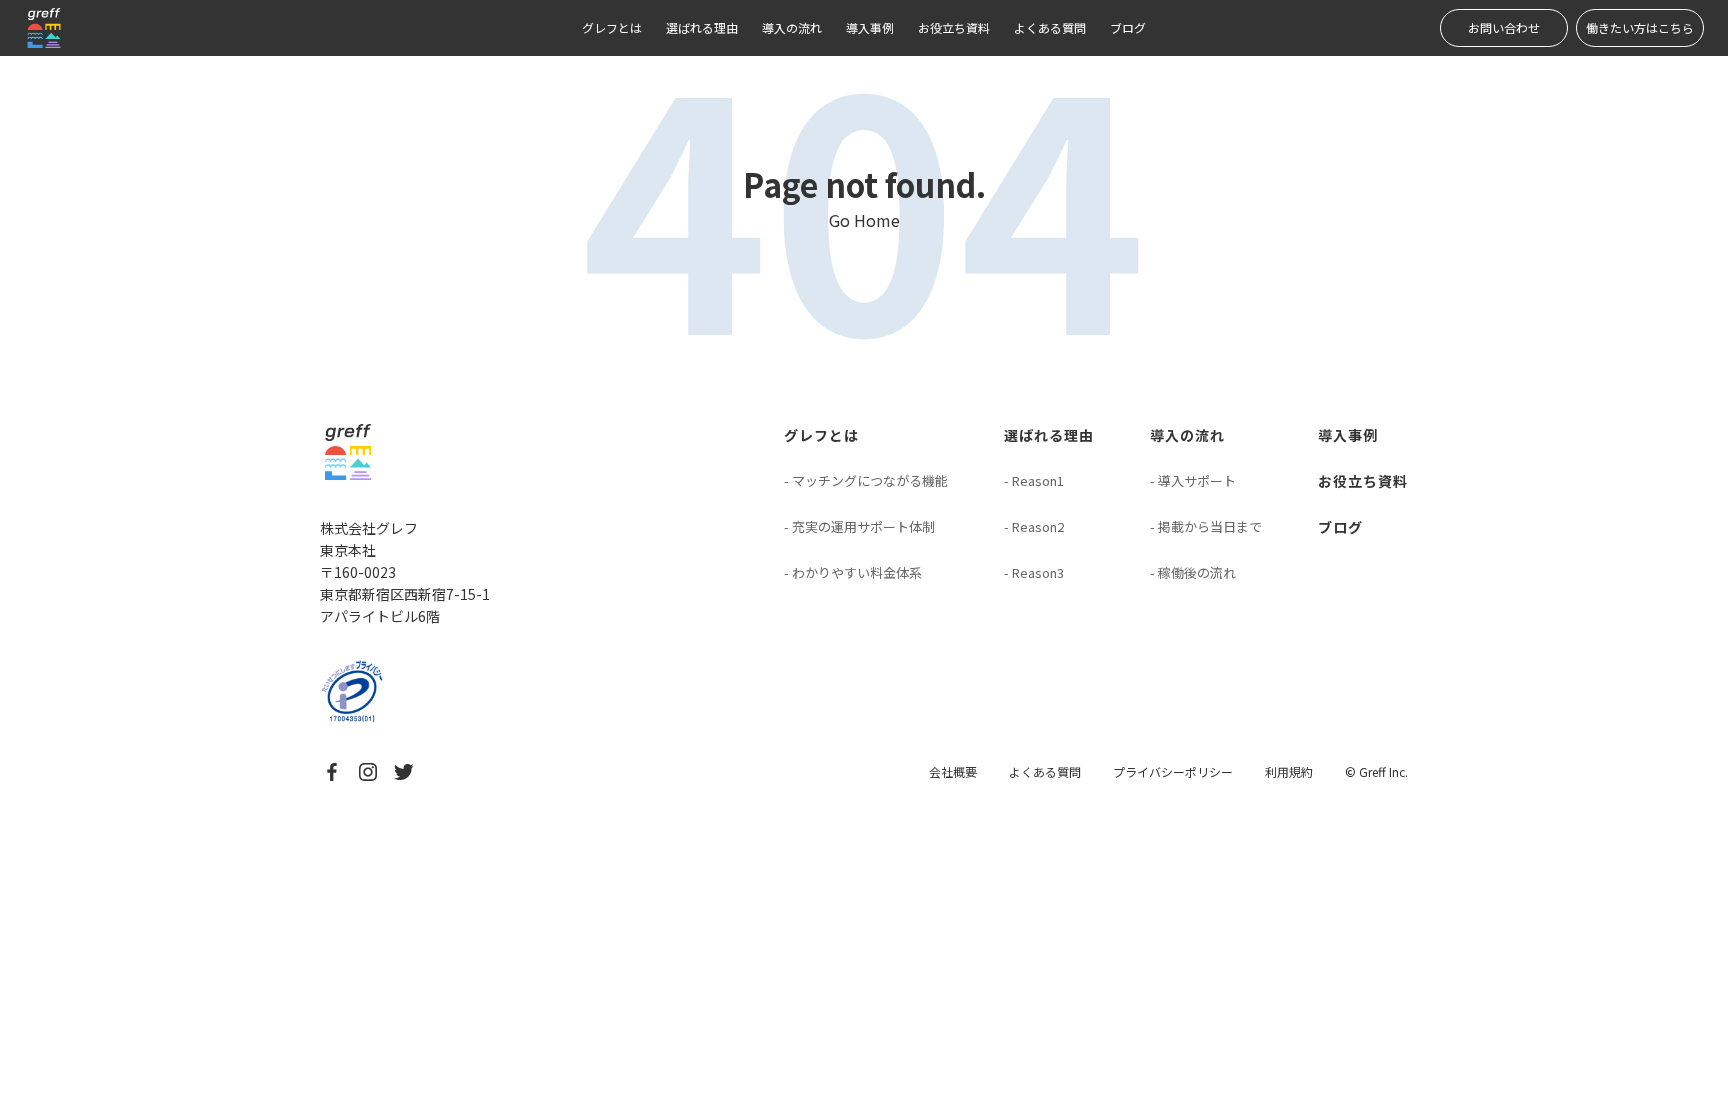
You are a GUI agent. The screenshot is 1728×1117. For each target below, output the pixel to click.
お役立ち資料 (954, 27)
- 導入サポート (1193, 480)
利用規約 (1289, 771)
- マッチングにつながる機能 (866, 480)
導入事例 (870, 27)
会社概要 (953, 771)
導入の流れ (792, 27)
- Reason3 (1034, 572)
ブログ (1128, 27)
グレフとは (612, 27)
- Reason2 (1034, 526)
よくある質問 (1050, 27)
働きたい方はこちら (1640, 27)
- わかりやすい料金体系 (853, 572)
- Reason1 (1034, 480)
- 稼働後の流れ (1193, 572)
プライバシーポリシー (1173, 771)
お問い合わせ (1504, 27)
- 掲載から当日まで (1206, 526)
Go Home (864, 220)
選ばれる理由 (702, 27)
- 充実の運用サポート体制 (859, 526)
